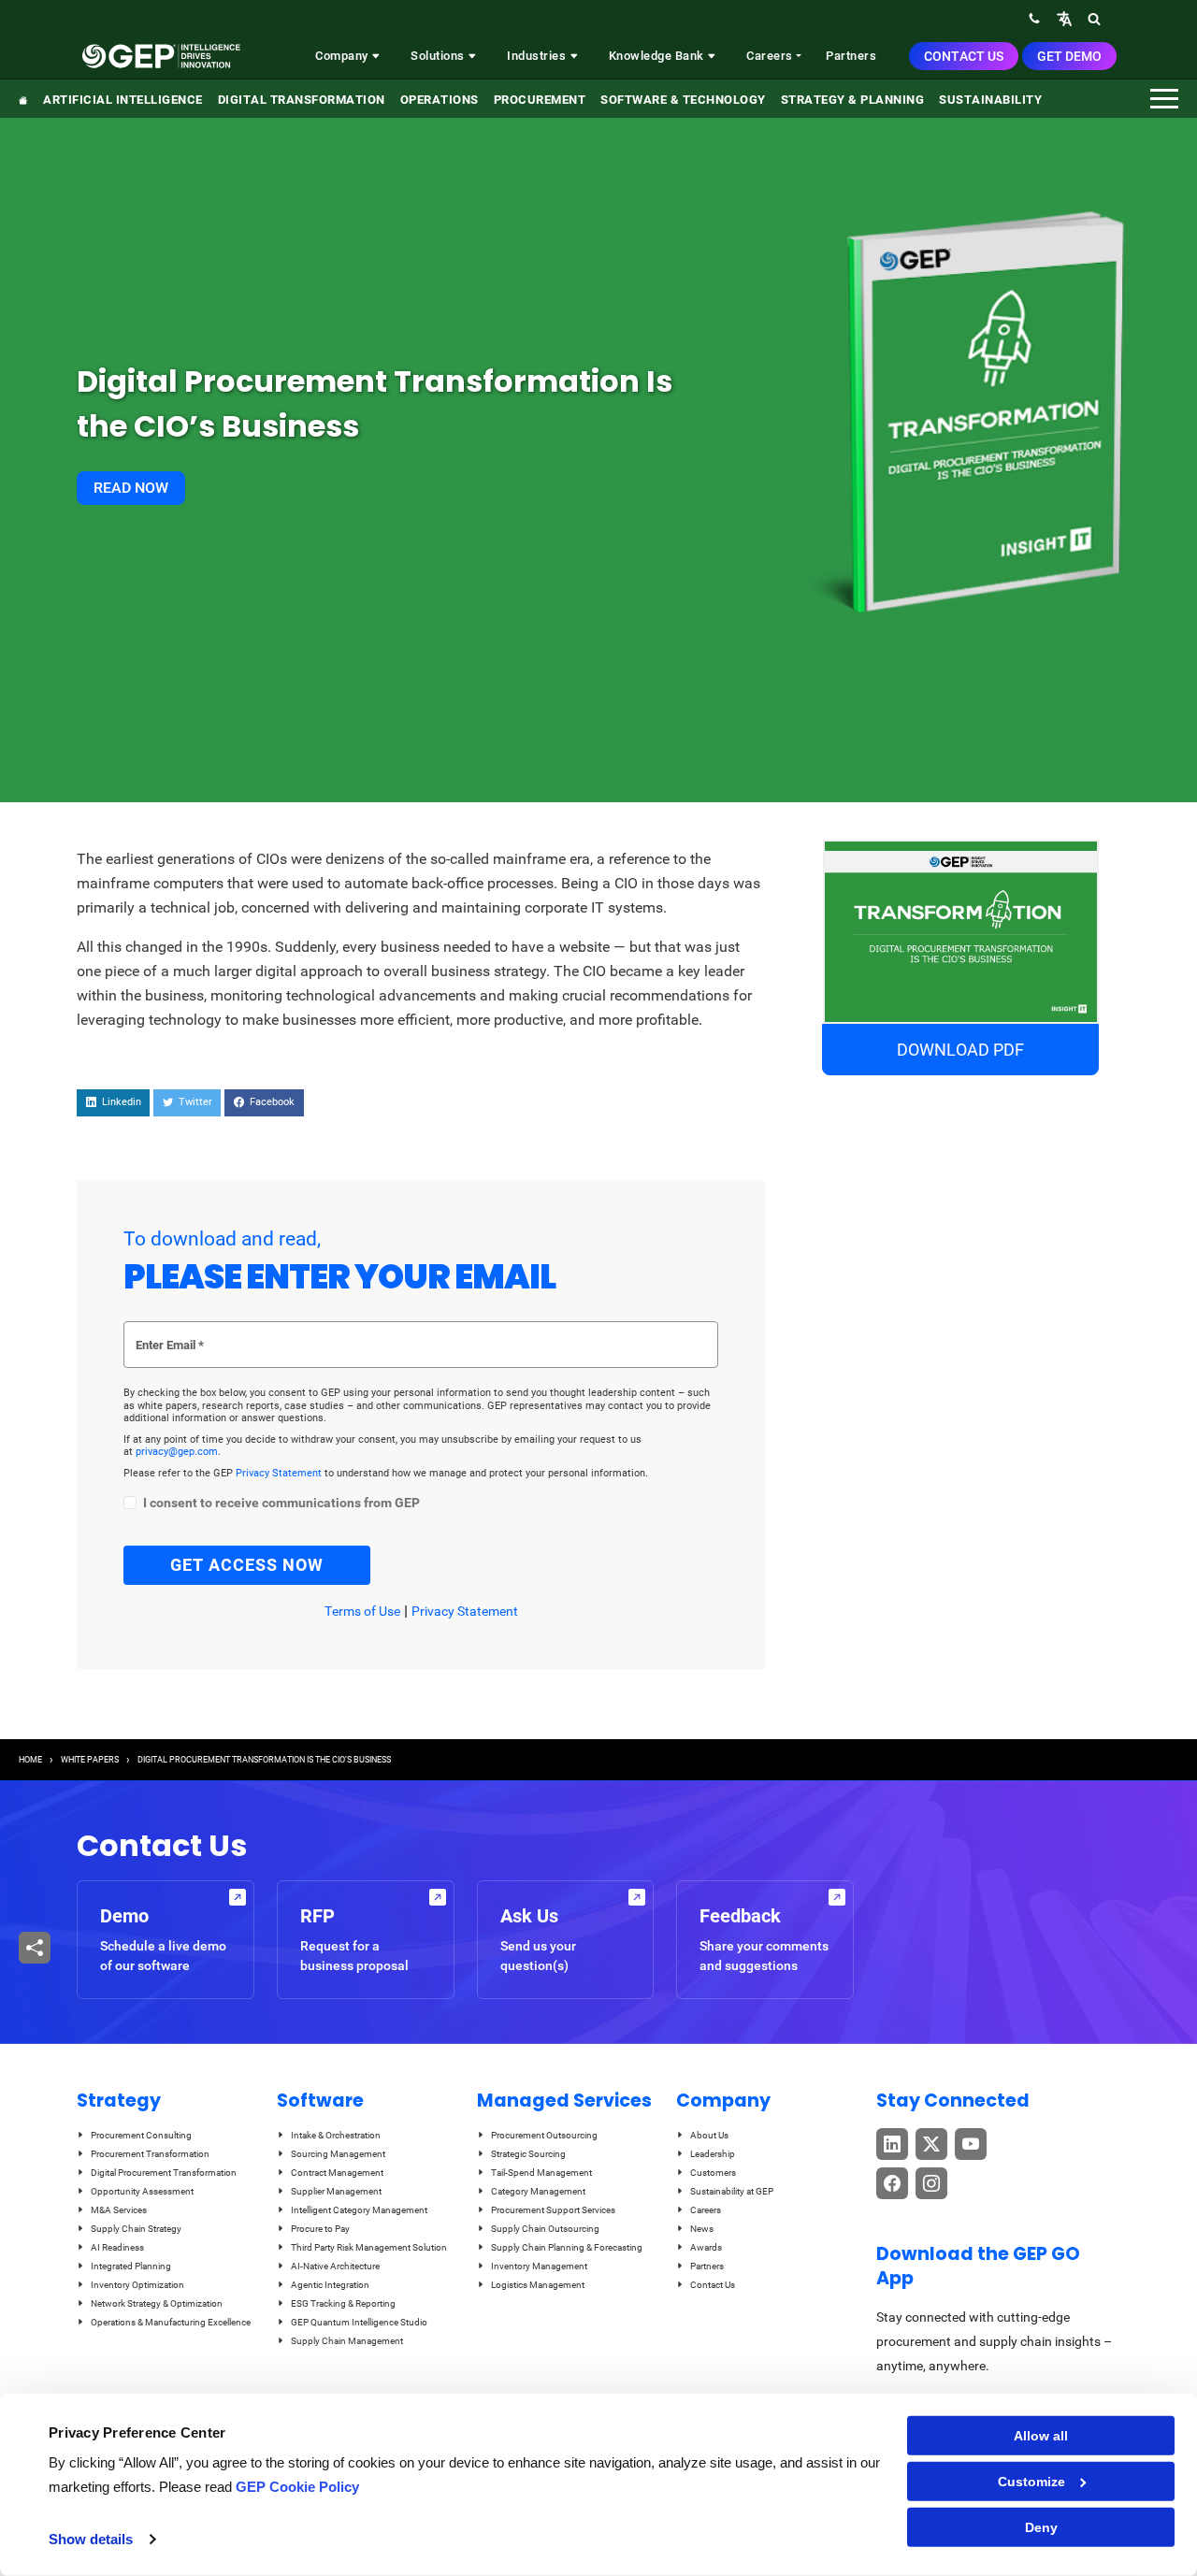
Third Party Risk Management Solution (369, 2247)
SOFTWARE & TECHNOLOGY (683, 100)
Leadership (713, 2154)
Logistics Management (538, 2285)
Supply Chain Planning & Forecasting (567, 2247)
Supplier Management (336, 2191)
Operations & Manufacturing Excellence (171, 2322)
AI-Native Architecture (335, 2266)
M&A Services (119, 2210)
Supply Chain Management (347, 2341)
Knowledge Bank (658, 56)
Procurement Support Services (553, 2210)
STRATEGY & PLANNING (853, 100)
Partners (851, 56)
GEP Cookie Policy (297, 2487)
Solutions (439, 56)
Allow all (1041, 2436)
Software (320, 2101)
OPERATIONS (440, 100)
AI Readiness (117, 2247)
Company (343, 56)
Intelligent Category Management (359, 2210)
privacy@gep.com (177, 1452)
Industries (538, 56)
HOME (30, 1760)
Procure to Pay (320, 2229)
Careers (770, 56)
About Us (709, 2135)
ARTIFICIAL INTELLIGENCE (123, 100)
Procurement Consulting (141, 2135)
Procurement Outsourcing (544, 2135)
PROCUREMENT (540, 100)
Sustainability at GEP (732, 2191)
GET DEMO (1069, 56)
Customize (1031, 2482)
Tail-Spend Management (541, 2173)
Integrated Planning (131, 2266)
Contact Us (964, 56)
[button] (1064, 18)
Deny (1041, 2527)
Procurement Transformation (150, 2154)
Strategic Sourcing (528, 2154)
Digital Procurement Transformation (164, 2173)
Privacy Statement (280, 1473)
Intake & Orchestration (336, 2135)
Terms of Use (362, 1611)
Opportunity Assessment (142, 2191)
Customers (713, 2173)
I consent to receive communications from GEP (281, 1503)
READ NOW (131, 488)
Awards (706, 2247)
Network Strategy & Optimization (157, 2303)
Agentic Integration (330, 2285)
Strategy (119, 2101)
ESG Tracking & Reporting (343, 2303)
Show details (91, 2539)
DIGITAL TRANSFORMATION (302, 100)
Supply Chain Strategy (136, 2229)
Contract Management (337, 2173)
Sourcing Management (338, 2154)
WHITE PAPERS (90, 1760)
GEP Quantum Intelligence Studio (359, 2322)
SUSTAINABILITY (990, 100)
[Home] (161, 56)
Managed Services (564, 2101)
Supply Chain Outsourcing (545, 2229)
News (702, 2229)
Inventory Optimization (137, 2285)
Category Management (538, 2191)
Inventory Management (539, 2266)
